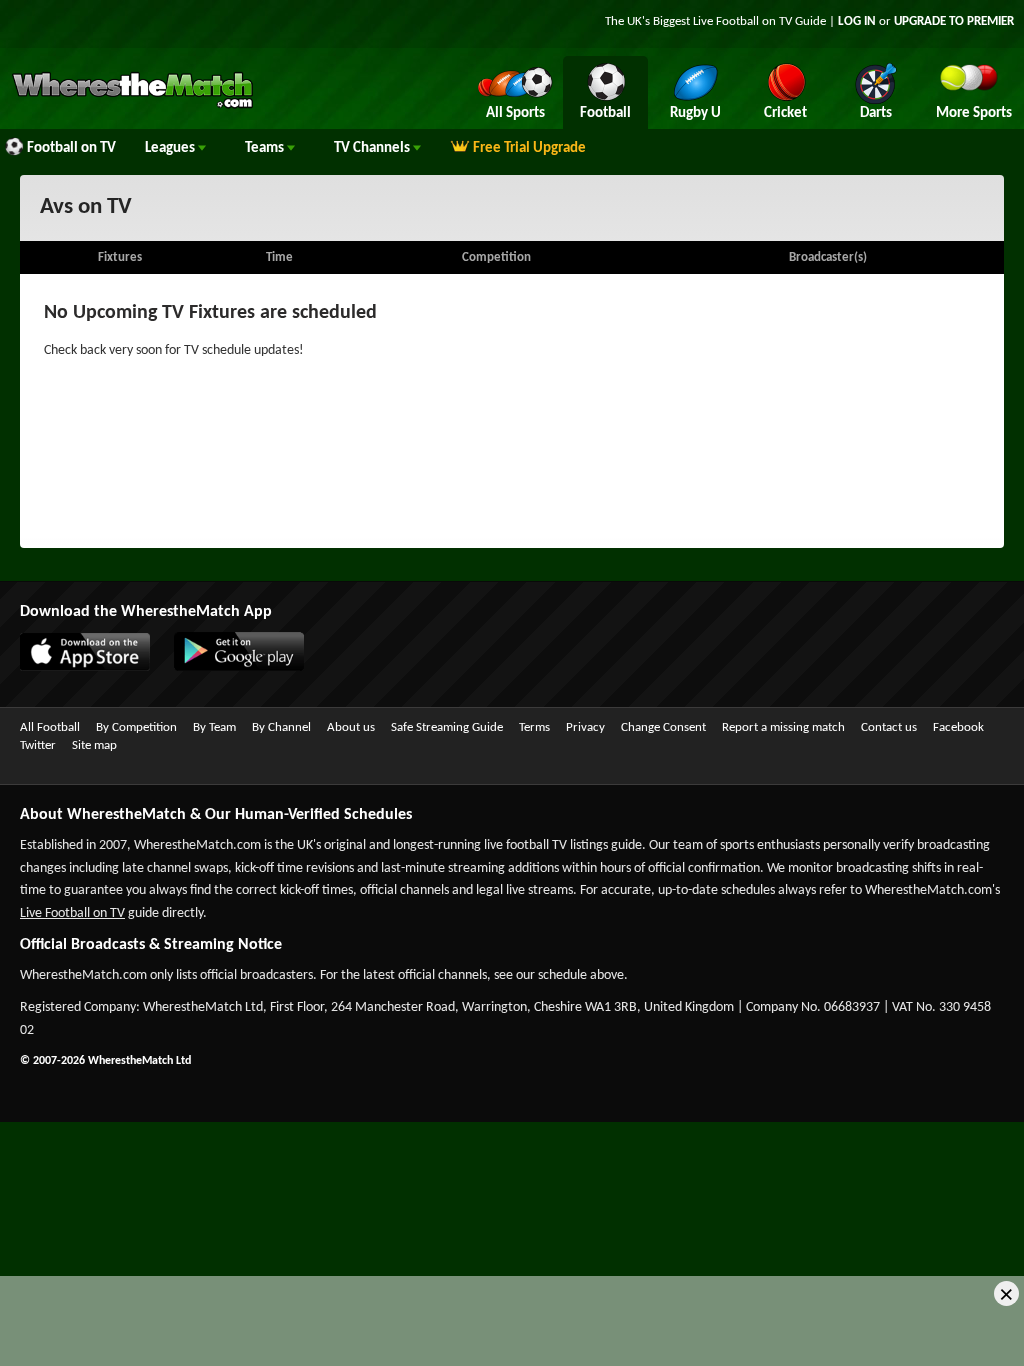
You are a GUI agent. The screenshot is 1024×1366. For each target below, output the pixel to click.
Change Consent (663, 727)
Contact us (889, 727)
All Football (50, 727)
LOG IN (857, 21)
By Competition (136, 727)
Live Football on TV (742, 21)
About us (351, 727)
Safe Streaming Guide (447, 727)
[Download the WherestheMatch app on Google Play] (229, 667)
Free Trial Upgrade (529, 148)
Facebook (958, 727)
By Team (214, 727)
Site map (94, 745)
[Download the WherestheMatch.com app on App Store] (75, 667)
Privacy (585, 727)
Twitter (38, 745)
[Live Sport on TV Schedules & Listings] (132, 106)
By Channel (281, 727)
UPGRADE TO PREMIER (954, 21)
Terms (534, 727)
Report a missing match (783, 727)
